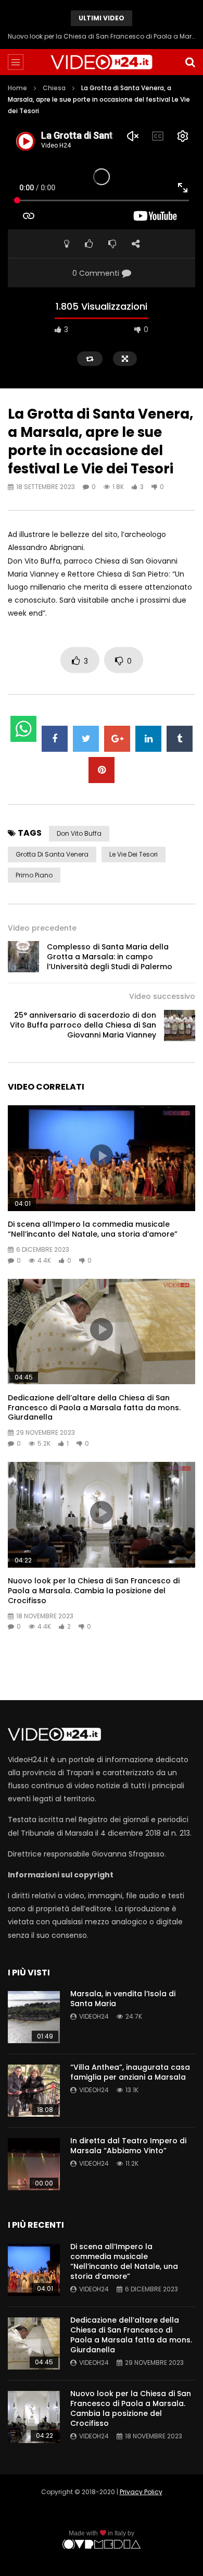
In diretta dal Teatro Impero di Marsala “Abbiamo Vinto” (128, 2146)
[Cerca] (190, 62)
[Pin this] (102, 770)
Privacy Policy (141, 2492)
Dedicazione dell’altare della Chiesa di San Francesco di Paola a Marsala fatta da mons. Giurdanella (94, 1408)
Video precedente (42, 928)
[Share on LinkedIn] (148, 739)
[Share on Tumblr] (180, 739)
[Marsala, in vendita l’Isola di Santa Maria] (34, 2017)
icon (102, 1156)
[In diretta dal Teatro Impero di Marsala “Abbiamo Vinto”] (34, 2164)
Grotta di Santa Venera (52, 854)
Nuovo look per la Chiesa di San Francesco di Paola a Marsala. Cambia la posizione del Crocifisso (94, 1591)
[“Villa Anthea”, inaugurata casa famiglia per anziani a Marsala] (34, 2091)
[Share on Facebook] (55, 739)
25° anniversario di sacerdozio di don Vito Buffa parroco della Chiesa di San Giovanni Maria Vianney (83, 1025)
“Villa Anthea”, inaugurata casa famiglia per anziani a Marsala (130, 2072)
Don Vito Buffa (79, 833)
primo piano (34, 875)
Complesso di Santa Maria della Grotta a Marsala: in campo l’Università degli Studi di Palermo (110, 957)
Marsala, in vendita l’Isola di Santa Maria (123, 1999)
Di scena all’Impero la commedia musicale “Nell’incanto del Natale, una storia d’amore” (93, 1229)
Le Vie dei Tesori (134, 854)
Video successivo (162, 996)
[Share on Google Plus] (117, 739)
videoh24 (94, 2016)
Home (17, 88)
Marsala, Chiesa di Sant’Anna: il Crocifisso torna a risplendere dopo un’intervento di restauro (102, 36)
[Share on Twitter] (86, 739)
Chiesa (54, 88)
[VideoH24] (102, 62)
